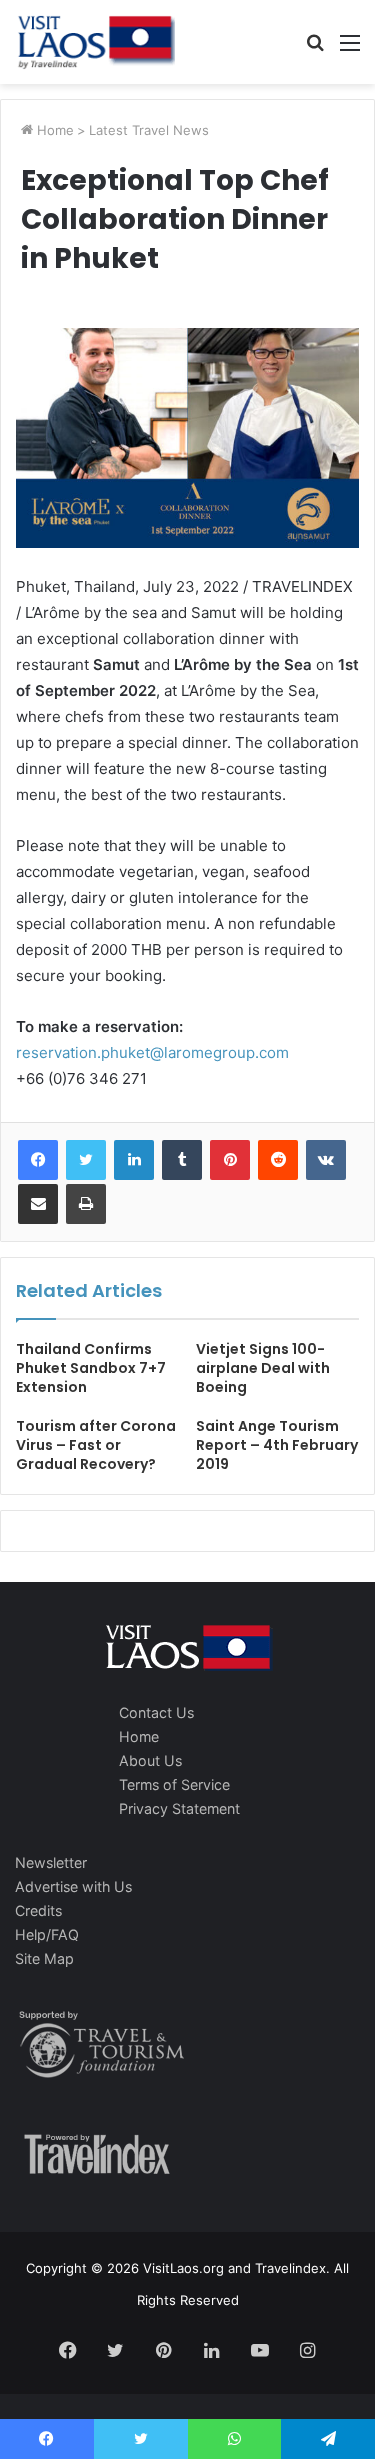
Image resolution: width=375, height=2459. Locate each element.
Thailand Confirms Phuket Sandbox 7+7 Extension (91, 1368)
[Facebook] (38, 1160)
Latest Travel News (149, 130)
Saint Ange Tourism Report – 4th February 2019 (277, 1445)
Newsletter (51, 1862)
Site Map (44, 1958)
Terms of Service (174, 1784)
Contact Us (156, 1712)
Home (53, 130)
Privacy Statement (179, 1808)
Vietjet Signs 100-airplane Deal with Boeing (263, 1368)
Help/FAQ (47, 1934)
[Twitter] (86, 1160)
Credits (38, 1910)
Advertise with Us (73, 1886)
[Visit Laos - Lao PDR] (95, 42)
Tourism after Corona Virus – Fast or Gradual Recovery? (96, 1445)
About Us (150, 1760)
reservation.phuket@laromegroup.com (152, 1052)
